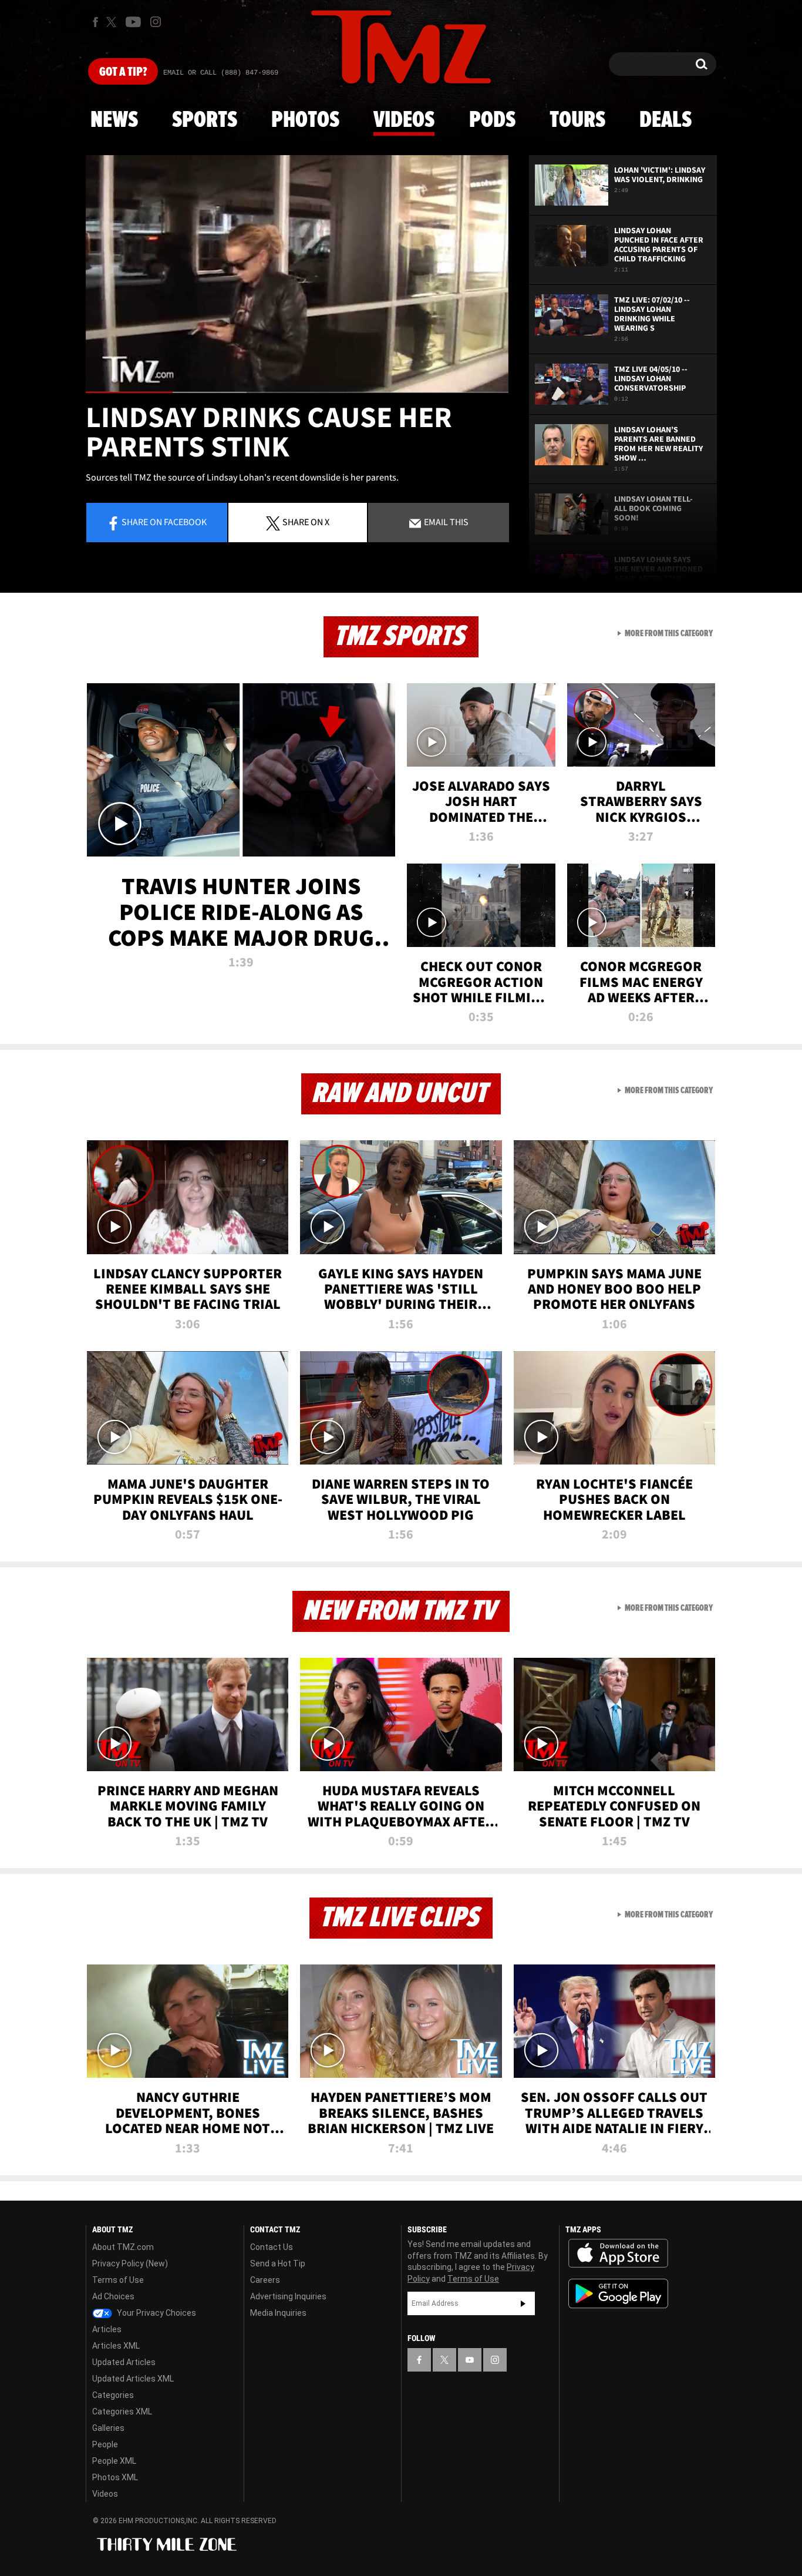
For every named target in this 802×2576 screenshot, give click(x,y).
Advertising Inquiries (288, 2296)
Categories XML (122, 2412)
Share (164, 522)
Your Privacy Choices (156, 2313)
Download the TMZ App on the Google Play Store (618, 2294)
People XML (114, 2461)
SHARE (306, 522)
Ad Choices (113, 2296)
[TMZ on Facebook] (95, 22)
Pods (492, 120)
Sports (205, 120)
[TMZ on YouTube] (470, 2360)
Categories (113, 2395)
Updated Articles (124, 2362)
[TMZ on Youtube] (133, 22)
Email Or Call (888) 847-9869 (221, 73)
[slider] (297, 392)
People (105, 2444)
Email (445, 522)
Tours (577, 120)
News (114, 120)
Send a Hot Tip (278, 2263)
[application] (297, 274)
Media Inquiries (278, 2313)
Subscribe (523, 2303)
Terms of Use (118, 2280)
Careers (265, 2280)
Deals (665, 120)
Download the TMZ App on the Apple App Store (618, 2253)
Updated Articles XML (133, 2379)
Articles (107, 2329)
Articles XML (116, 2346)
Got (123, 72)
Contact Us (272, 2247)
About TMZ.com (123, 2247)
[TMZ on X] (113, 22)
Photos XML (115, 2477)
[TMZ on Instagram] (156, 22)
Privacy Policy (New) (130, 2263)
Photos (305, 120)
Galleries (108, 2428)
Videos (404, 120)
